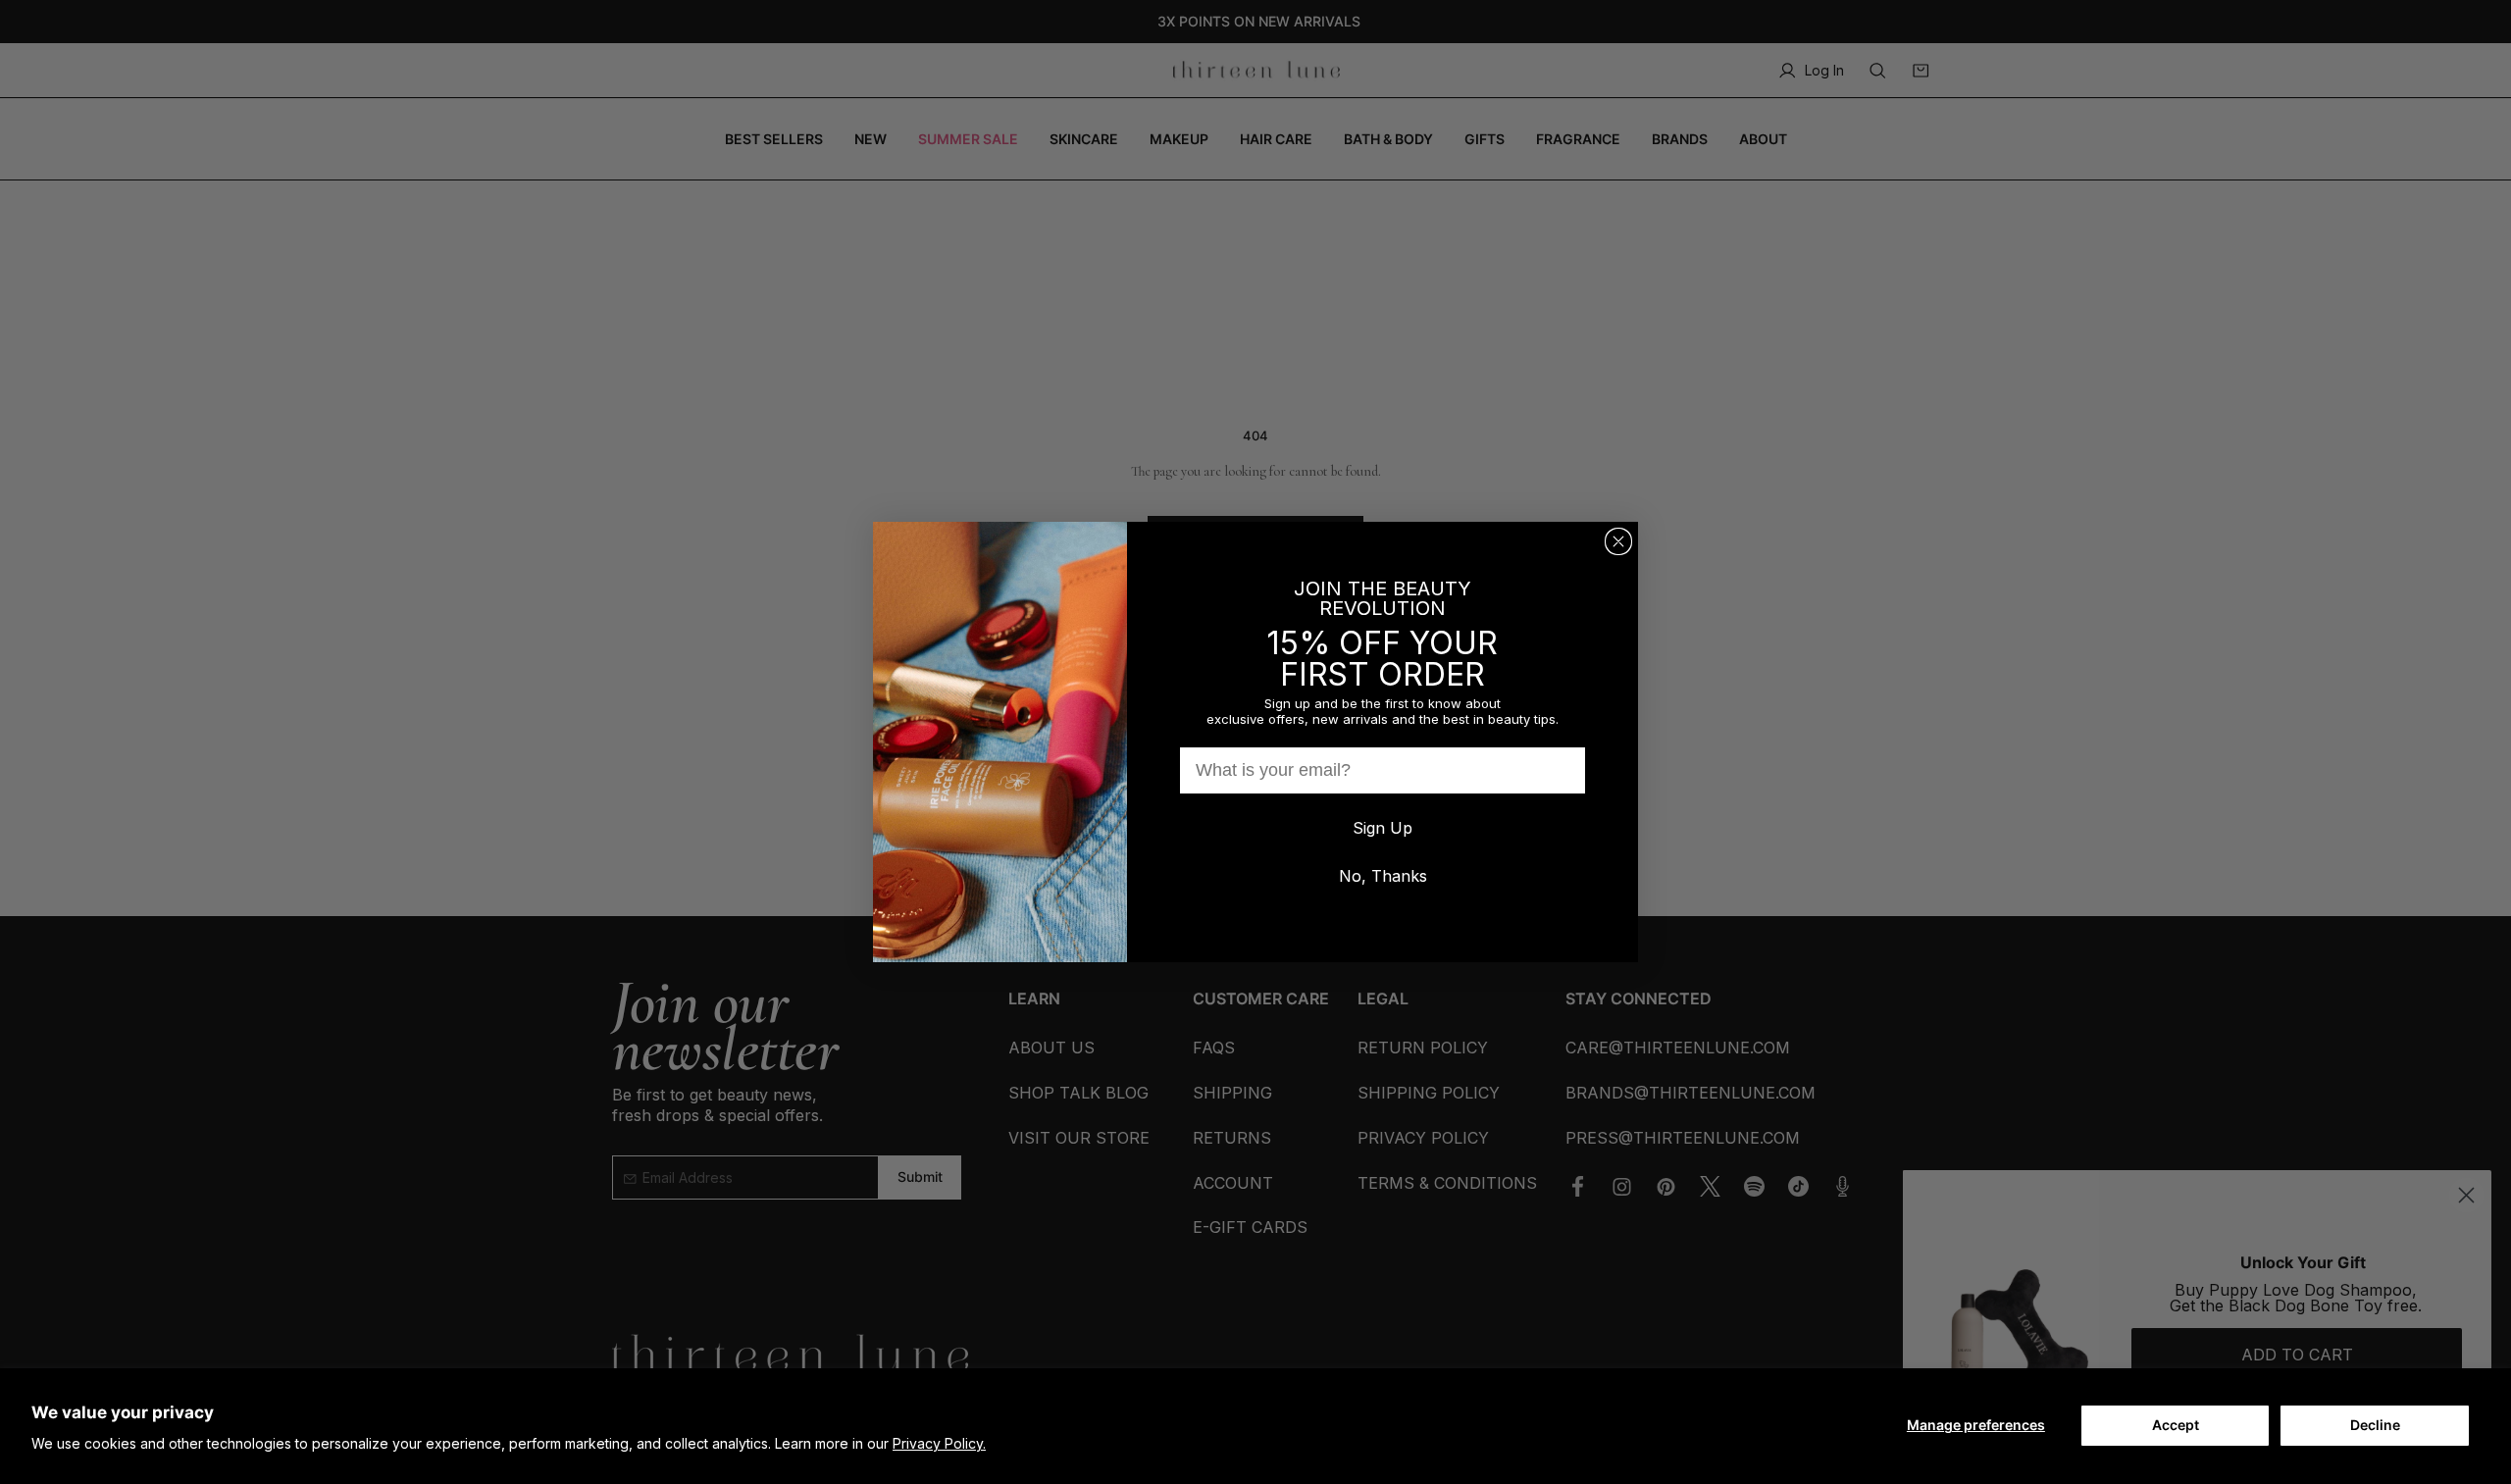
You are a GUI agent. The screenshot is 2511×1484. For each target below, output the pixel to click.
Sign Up (1383, 828)
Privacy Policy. (939, 1443)
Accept (2176, 1425)
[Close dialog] (1618, 541)
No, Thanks (1383, 876)
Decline (2375, 1425)
